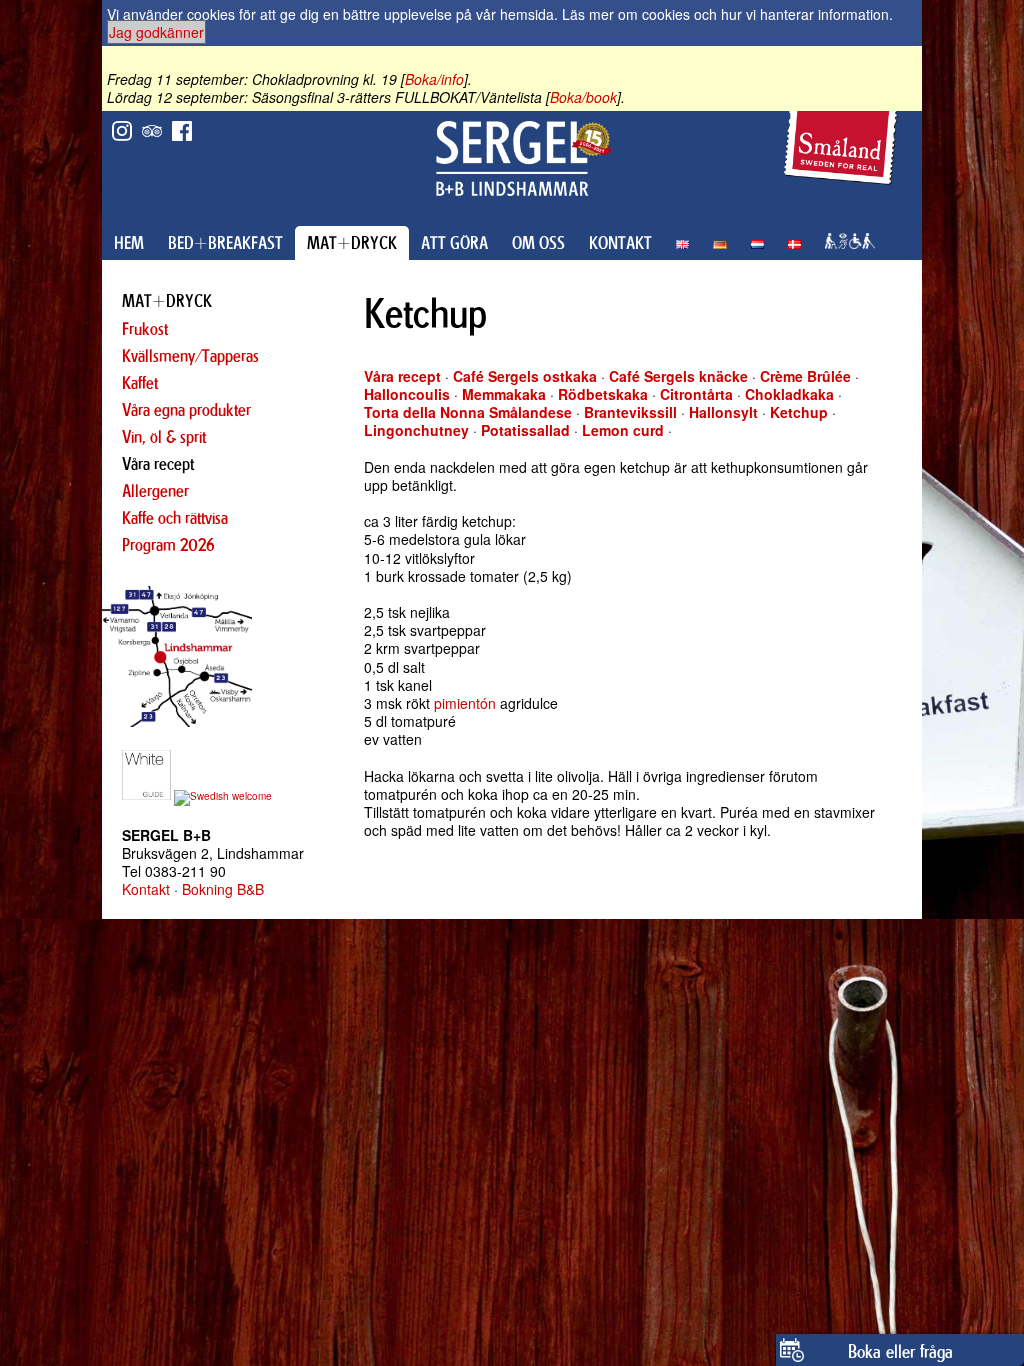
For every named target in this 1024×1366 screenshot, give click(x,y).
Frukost (145, 329)
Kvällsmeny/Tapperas (190, 356)
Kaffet (140, 383)
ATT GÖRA (454, 243)
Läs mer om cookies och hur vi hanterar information (725, 14)
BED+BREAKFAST (225, 243)
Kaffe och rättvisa (175, 518)
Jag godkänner (156, 32)
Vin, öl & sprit (164, 437)
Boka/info (434, 79)
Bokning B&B (223, 889)
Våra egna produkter (186, 410)
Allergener (155, 491)
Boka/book (583, 97)
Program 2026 (168, 545)
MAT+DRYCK (352, 243)
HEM (129, 243)
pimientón (465, 703)
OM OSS (538, 243)
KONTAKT (620, 243)
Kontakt (146, 889)
